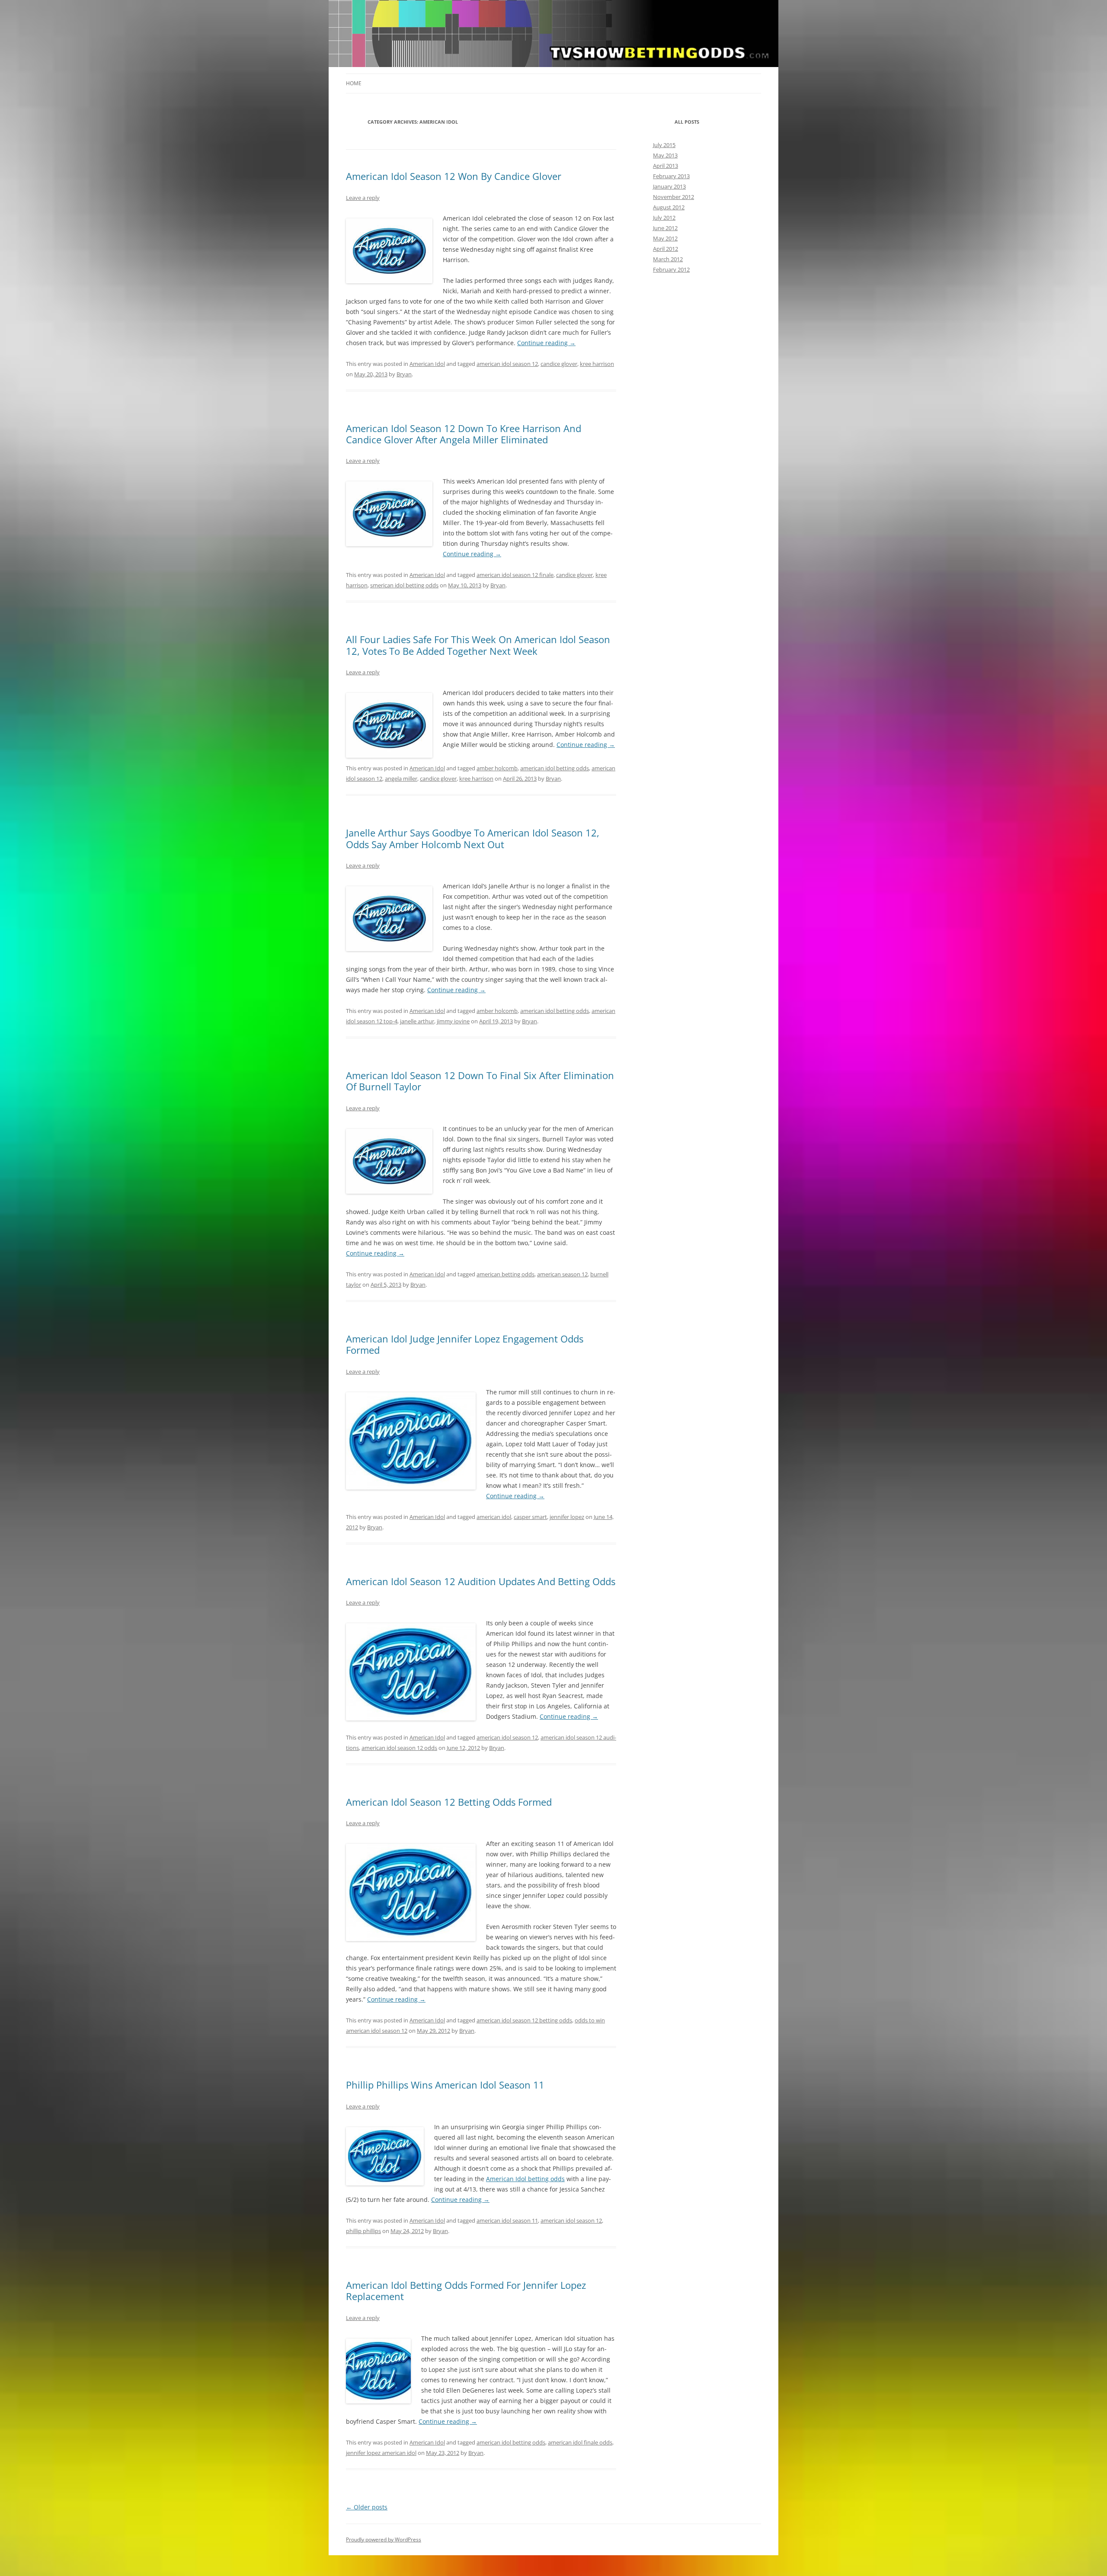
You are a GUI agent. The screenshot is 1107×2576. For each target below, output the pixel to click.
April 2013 (665, 166)
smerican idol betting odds (404, 585)
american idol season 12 (507, 364)
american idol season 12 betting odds (524, 2020)
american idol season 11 (507, 2220)
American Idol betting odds (525, 2179)
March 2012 (668, 259)
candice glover (559, 364)
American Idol (427, 364)
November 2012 (673, 197)
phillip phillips (363, 2231)
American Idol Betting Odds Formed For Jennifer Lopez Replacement (466, 2291)
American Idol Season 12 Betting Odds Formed (449, 1802)
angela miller (401, 779)
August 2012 (669, 207)
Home (354, 83)
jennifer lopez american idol (381, 2453)
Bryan (404, 374)
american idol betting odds (555, 768)
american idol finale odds (580, 2442)
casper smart (530, 1517)
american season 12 (562, 1274)
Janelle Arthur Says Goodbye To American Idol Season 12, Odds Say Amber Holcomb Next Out (473, 838)
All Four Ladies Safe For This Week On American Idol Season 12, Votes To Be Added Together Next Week (478, 645)
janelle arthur (417, 1021)
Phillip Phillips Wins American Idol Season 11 (445, 2085)
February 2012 (671, 269)
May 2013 (665, 155)
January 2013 (669, 186)
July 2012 (664, 218)
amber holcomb (497, 768)
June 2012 (665, 228)
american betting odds (506, 1274)
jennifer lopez (567, 1517)
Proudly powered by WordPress (384, 2539)
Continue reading (546, 343)
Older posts (367, 2507)
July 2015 (664, 145)
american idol (494, 1517)
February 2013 (671, 176)
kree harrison (597, 364)
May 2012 (665, 238)
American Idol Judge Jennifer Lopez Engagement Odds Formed (465, 1344)
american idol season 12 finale (515, 575)
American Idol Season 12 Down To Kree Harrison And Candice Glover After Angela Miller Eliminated (464, 434)
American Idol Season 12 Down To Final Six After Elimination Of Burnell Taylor (480, 1081)
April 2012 (665, 249)
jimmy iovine (453, 1021)
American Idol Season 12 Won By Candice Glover (454, 176)
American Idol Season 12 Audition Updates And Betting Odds (481, 1581)
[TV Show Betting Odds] (553, 36)
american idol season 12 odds (399, 1748)
